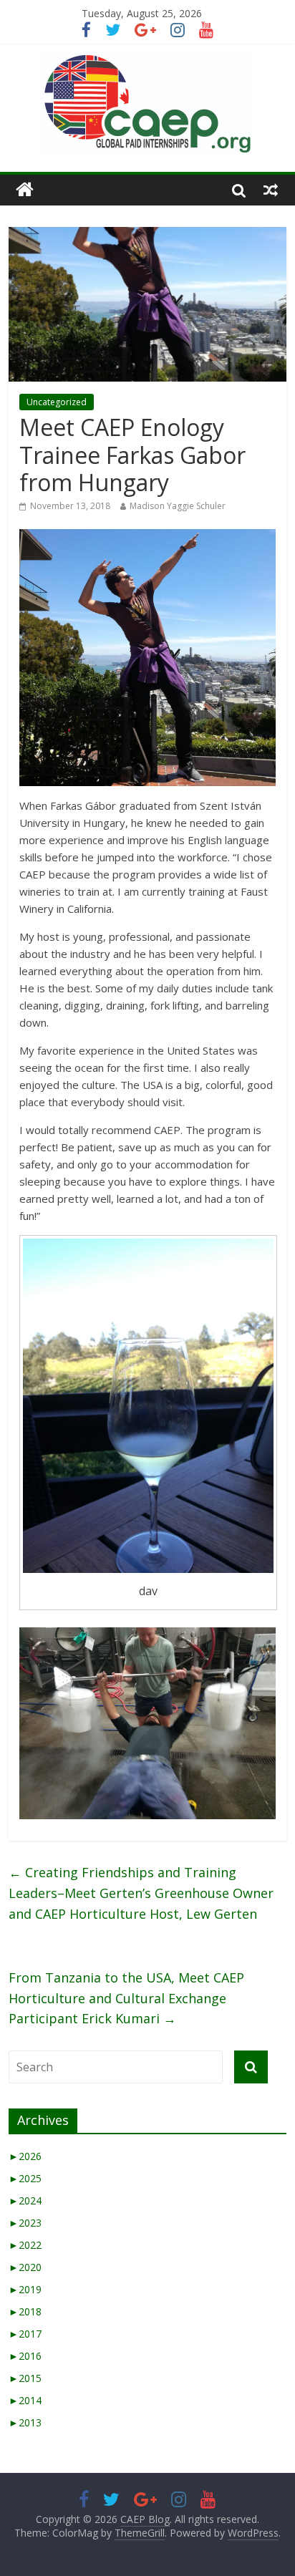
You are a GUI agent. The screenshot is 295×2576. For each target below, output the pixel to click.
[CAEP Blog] (25, 190)
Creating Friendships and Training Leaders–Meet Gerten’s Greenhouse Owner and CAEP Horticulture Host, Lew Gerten (141, 1893)
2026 (25, 2156)
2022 (25, 2245)
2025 (25, 2178)
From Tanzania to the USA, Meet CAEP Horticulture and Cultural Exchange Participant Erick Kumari (126, 1998)
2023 (25, 2223)
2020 (25, 2267)
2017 (25, 2334)
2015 (25, 2378)
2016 (25, 2356)
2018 (25, 2311)
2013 (25, 2422)
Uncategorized (57, 402)
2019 (25, 2289)
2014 (25, 2400)
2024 (25, 2200)
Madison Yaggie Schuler (178, 506)
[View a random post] (271, 190)
